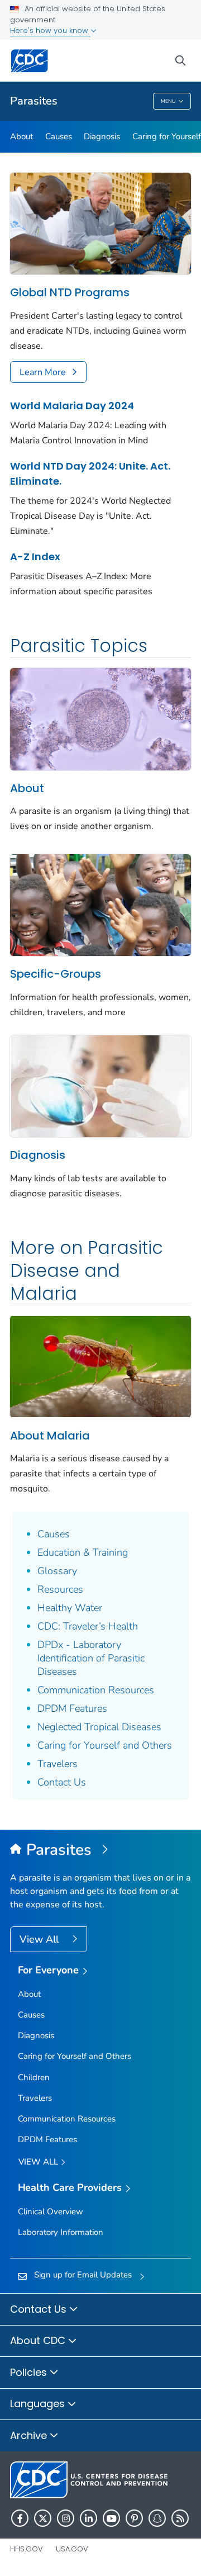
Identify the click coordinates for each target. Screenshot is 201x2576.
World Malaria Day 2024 (72, 406)
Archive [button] (30, 2435)
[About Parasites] (100, 718)
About (21, 136)
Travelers (58, 1764)
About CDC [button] (39, 2340)
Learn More (43, 372)
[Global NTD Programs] (100, 223)
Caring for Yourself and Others (105, 1745)
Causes (59, 136)
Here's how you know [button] (50, 30)
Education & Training (83, 1552)
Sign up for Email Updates (83, 2275)
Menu (168, 101)
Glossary (57, 1571)
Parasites (34, 101)
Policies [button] (30, 2372)
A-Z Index (35, 557)
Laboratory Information (61, 2232)
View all (39, 2162)
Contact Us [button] (40, 2309)
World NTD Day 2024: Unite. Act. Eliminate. (90, 473)
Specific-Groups (56, 974)
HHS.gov (27, 2549)
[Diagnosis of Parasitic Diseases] (100, 1085)
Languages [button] (39, 2404)
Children (34, 2077)
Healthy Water (70, 1608)
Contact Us (62, 1782)
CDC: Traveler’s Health (88, 1626)
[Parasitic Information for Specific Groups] (100, 905)
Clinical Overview (51, 2212)
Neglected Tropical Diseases (99, 1727)
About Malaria (50, 1436)
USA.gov (72, 2549)
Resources (60, 1589)
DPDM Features (72, 1708)
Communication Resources (96, 1690)
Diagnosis (102, 136)
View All (40, 1939)
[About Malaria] (100, 1366)
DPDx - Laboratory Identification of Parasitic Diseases (91, 1658)
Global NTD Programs (70, 292)
